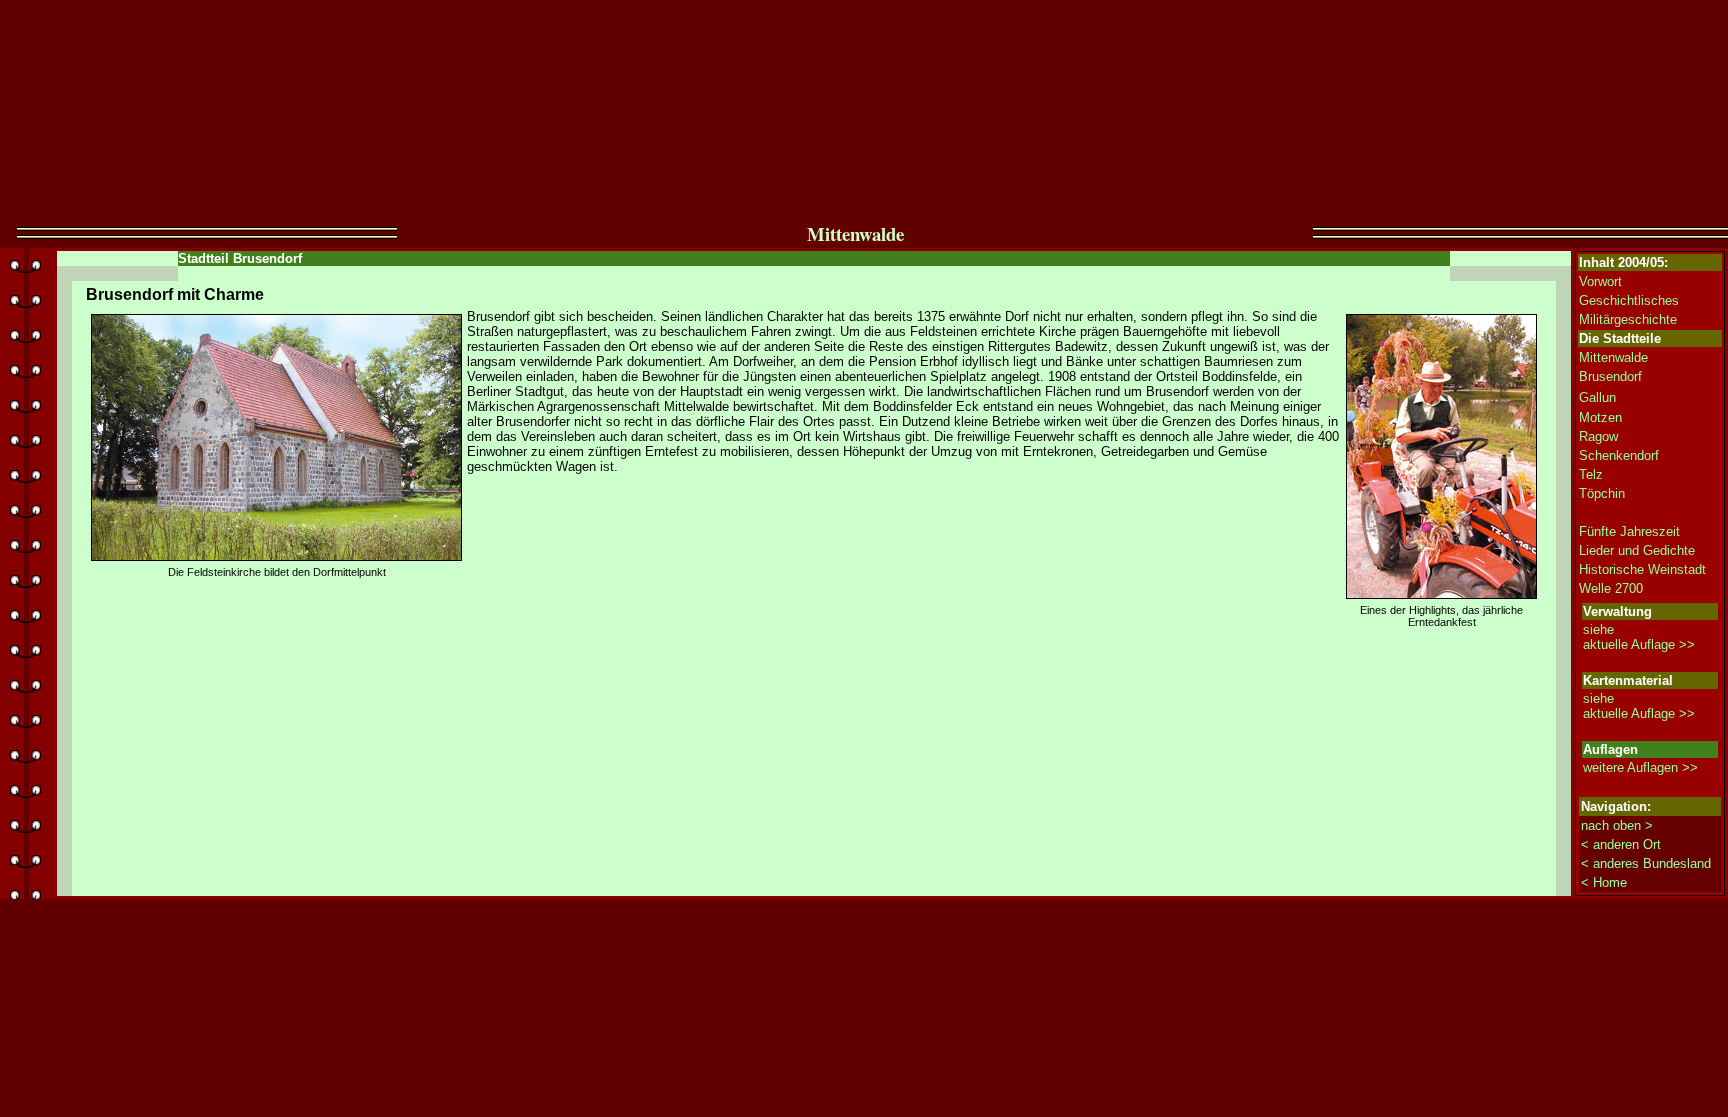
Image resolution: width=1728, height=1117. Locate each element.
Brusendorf (1610, 376)
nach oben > (1617, 825)
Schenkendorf (1619, 455)
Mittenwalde (1613, 357)
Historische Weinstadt (1642, 569)
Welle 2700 (1611, 588)
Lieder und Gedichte (1637, 550)
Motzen (1600, 417)
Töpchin (1602, 493)
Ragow (1598, 436)
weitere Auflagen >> (1640, 767)
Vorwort (1600, 281)
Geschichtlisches (1629, 300)
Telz (1591, 474)
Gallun (1597, 397)
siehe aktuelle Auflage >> (1639, 637)
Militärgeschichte (1628, 319)
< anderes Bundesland (1646, 863)
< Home (1604, 882)
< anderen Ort (1621, 844)
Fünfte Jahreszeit (1629, 531)
